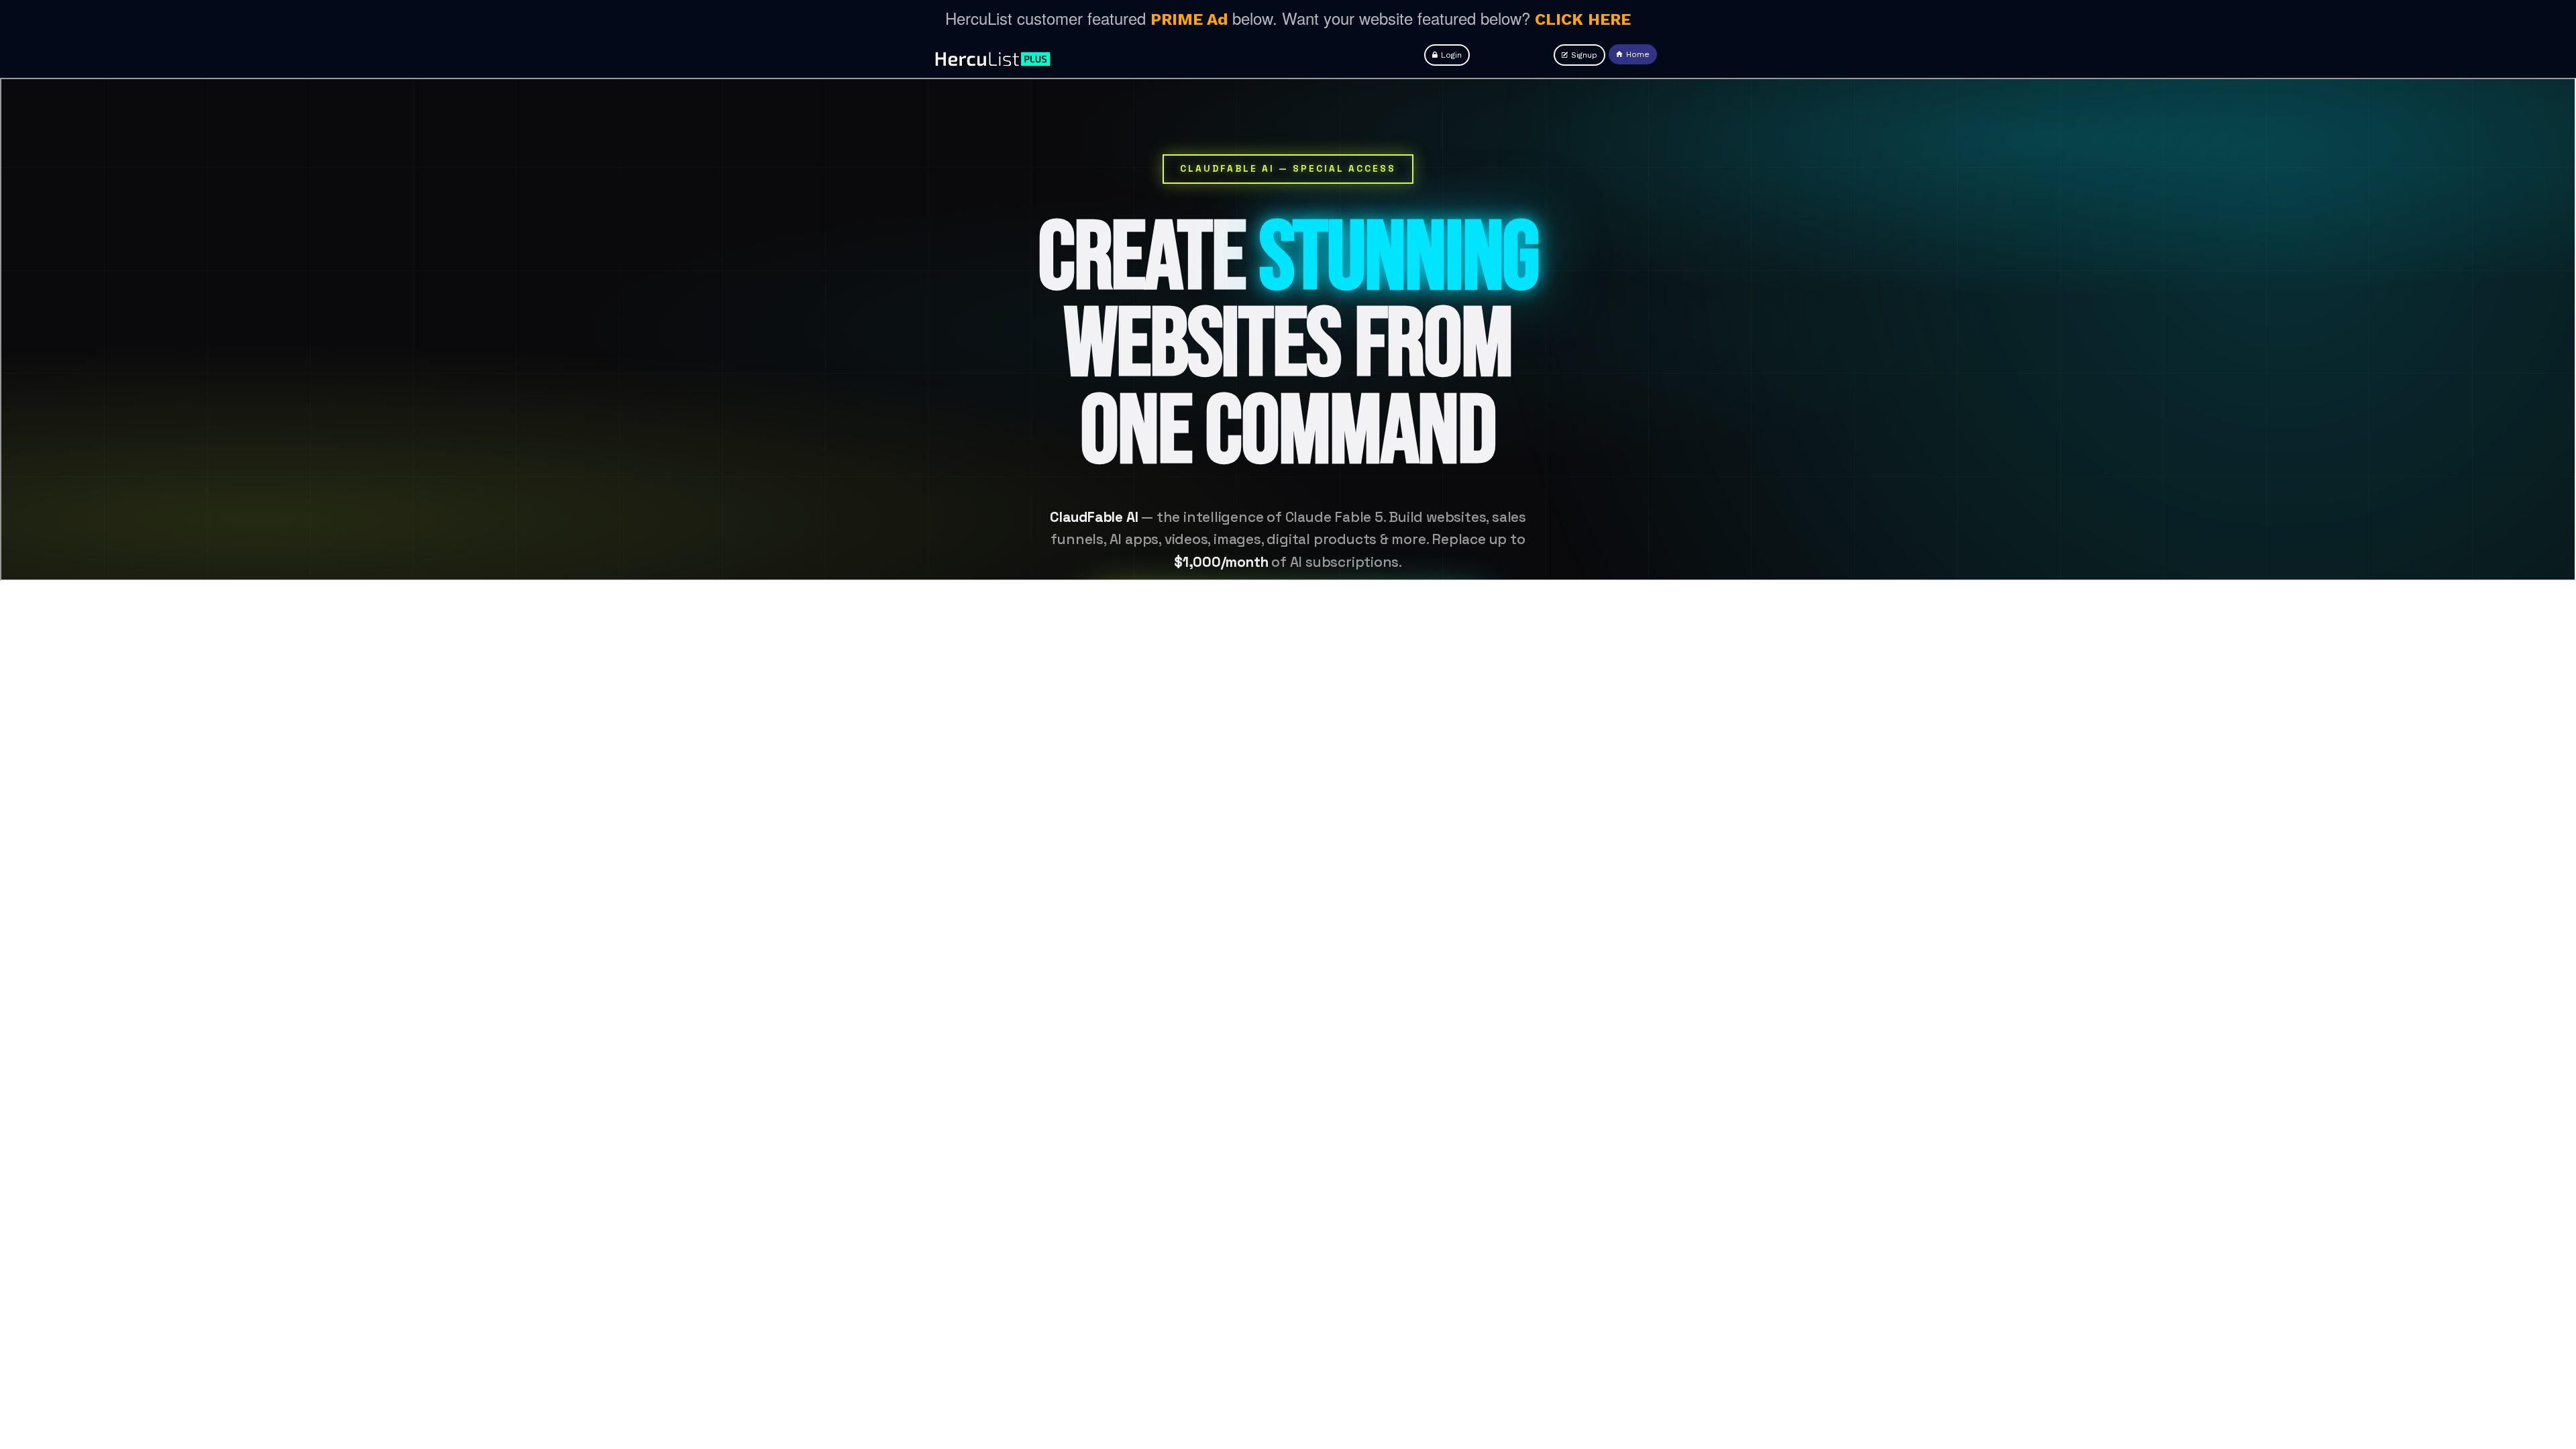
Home (1638, 54)
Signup (1584, 55)
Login (1451, 55)
